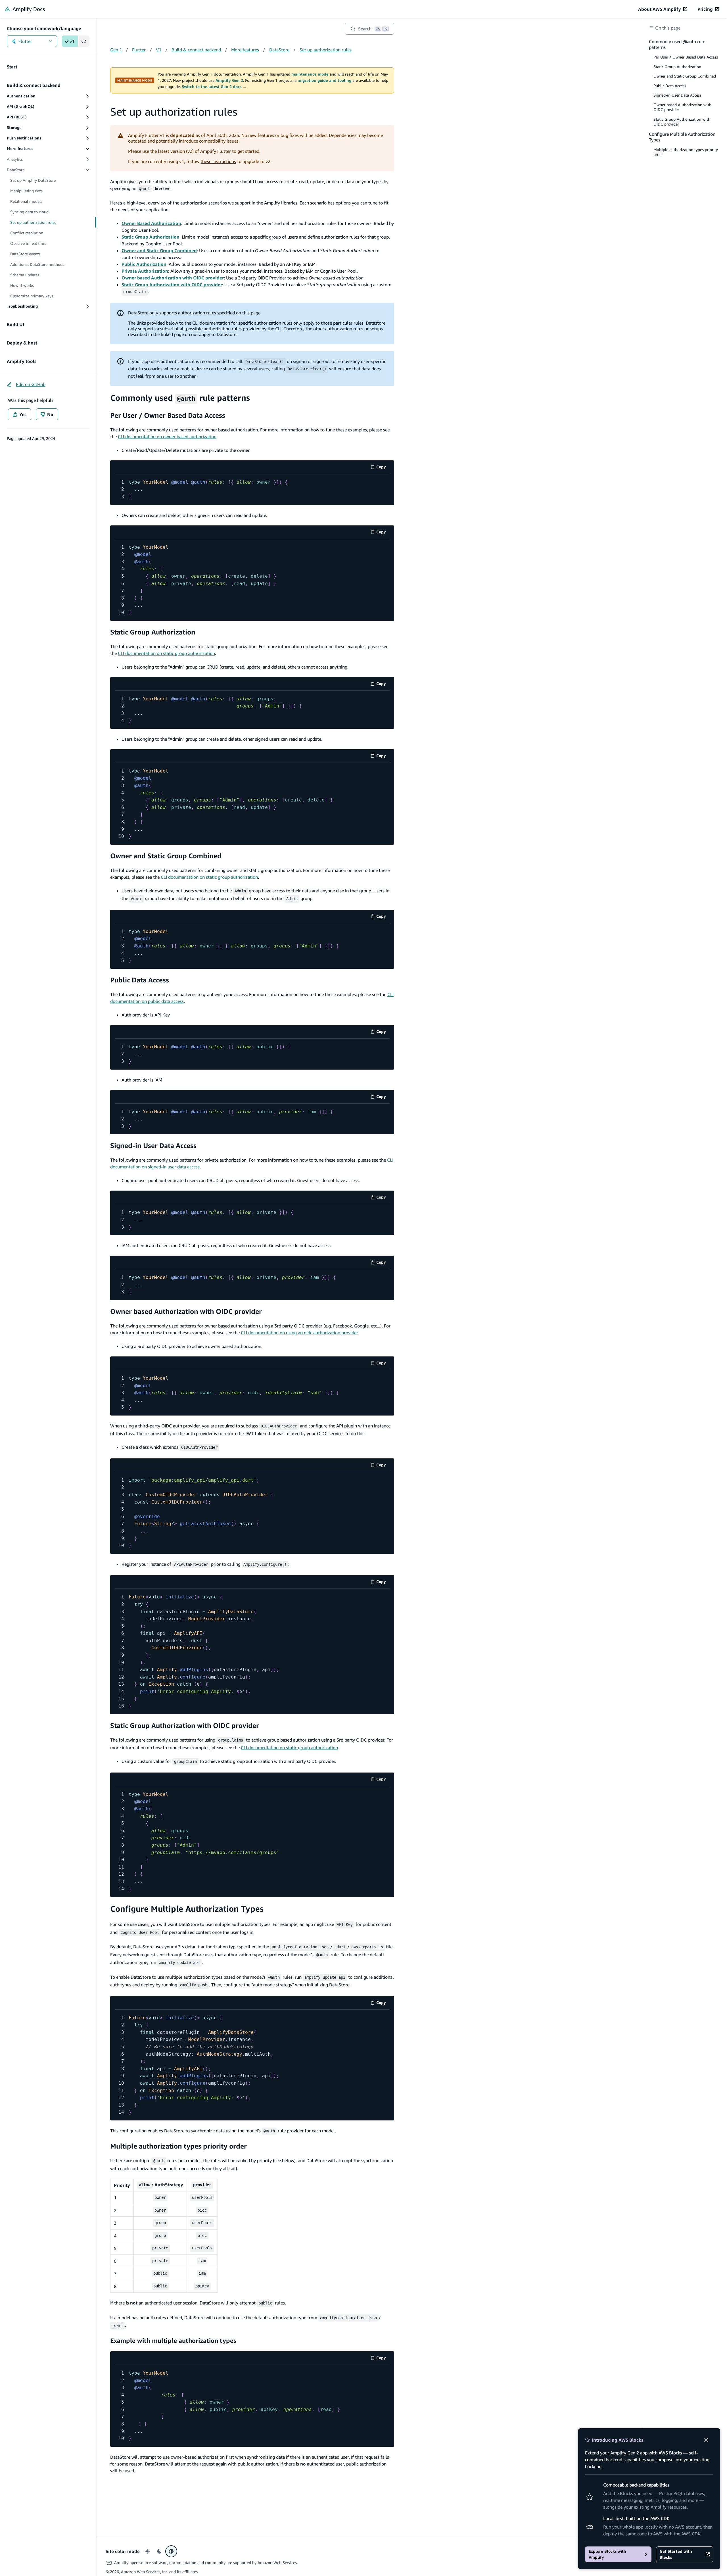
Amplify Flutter (216, 151)
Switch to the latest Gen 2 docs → (214, 87)
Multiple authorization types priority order (178, 2146)
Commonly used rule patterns (180, 398)
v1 (72, 41)
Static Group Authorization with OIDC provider (185, 1725)
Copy (383, 468)
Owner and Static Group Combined (166, 856)
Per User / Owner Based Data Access (168, 415)
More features (245, 50)
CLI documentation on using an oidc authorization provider (299, 1333)
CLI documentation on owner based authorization (167, 437)
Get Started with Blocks (676, 2554)
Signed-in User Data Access (153, 1145)
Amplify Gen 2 (229, 80)
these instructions (218, 161)
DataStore (279, 50)
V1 (159, 50)
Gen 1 (116, 50)
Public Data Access (140, 980)
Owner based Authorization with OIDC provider (186, 1311)
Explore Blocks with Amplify (607, 2554)
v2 (84, 41)
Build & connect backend (196, 50)
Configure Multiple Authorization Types (187, 1909)
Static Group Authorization (153, 632)
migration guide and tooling (324, 80)
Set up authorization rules (326, 50)
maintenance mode (310, 74)
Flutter (25, 41)
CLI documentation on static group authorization (166, 653)
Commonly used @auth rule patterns (677, 44)
